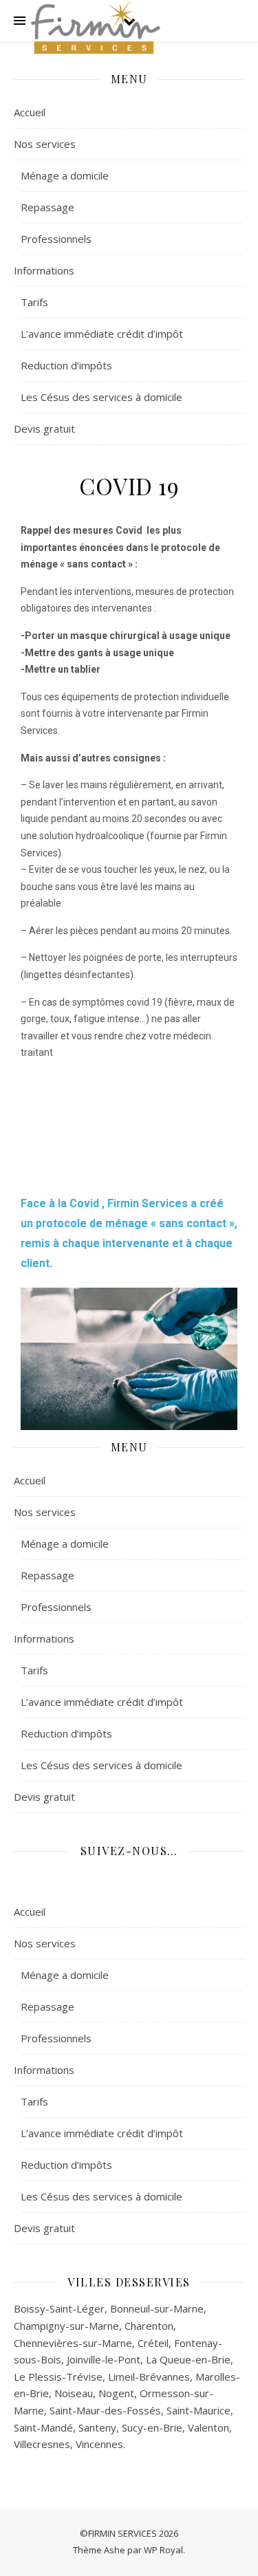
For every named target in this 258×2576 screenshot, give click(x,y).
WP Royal (163, 2550)
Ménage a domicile (65, 175)
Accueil (30, 112)
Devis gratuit (44, 429)
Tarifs (34, 302)
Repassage (47, 207)
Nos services (45, 144)
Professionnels (56, 239)
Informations (44, 270)
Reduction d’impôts (66, 365)
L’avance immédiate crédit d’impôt (102, 334)
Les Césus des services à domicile (101, 397)
